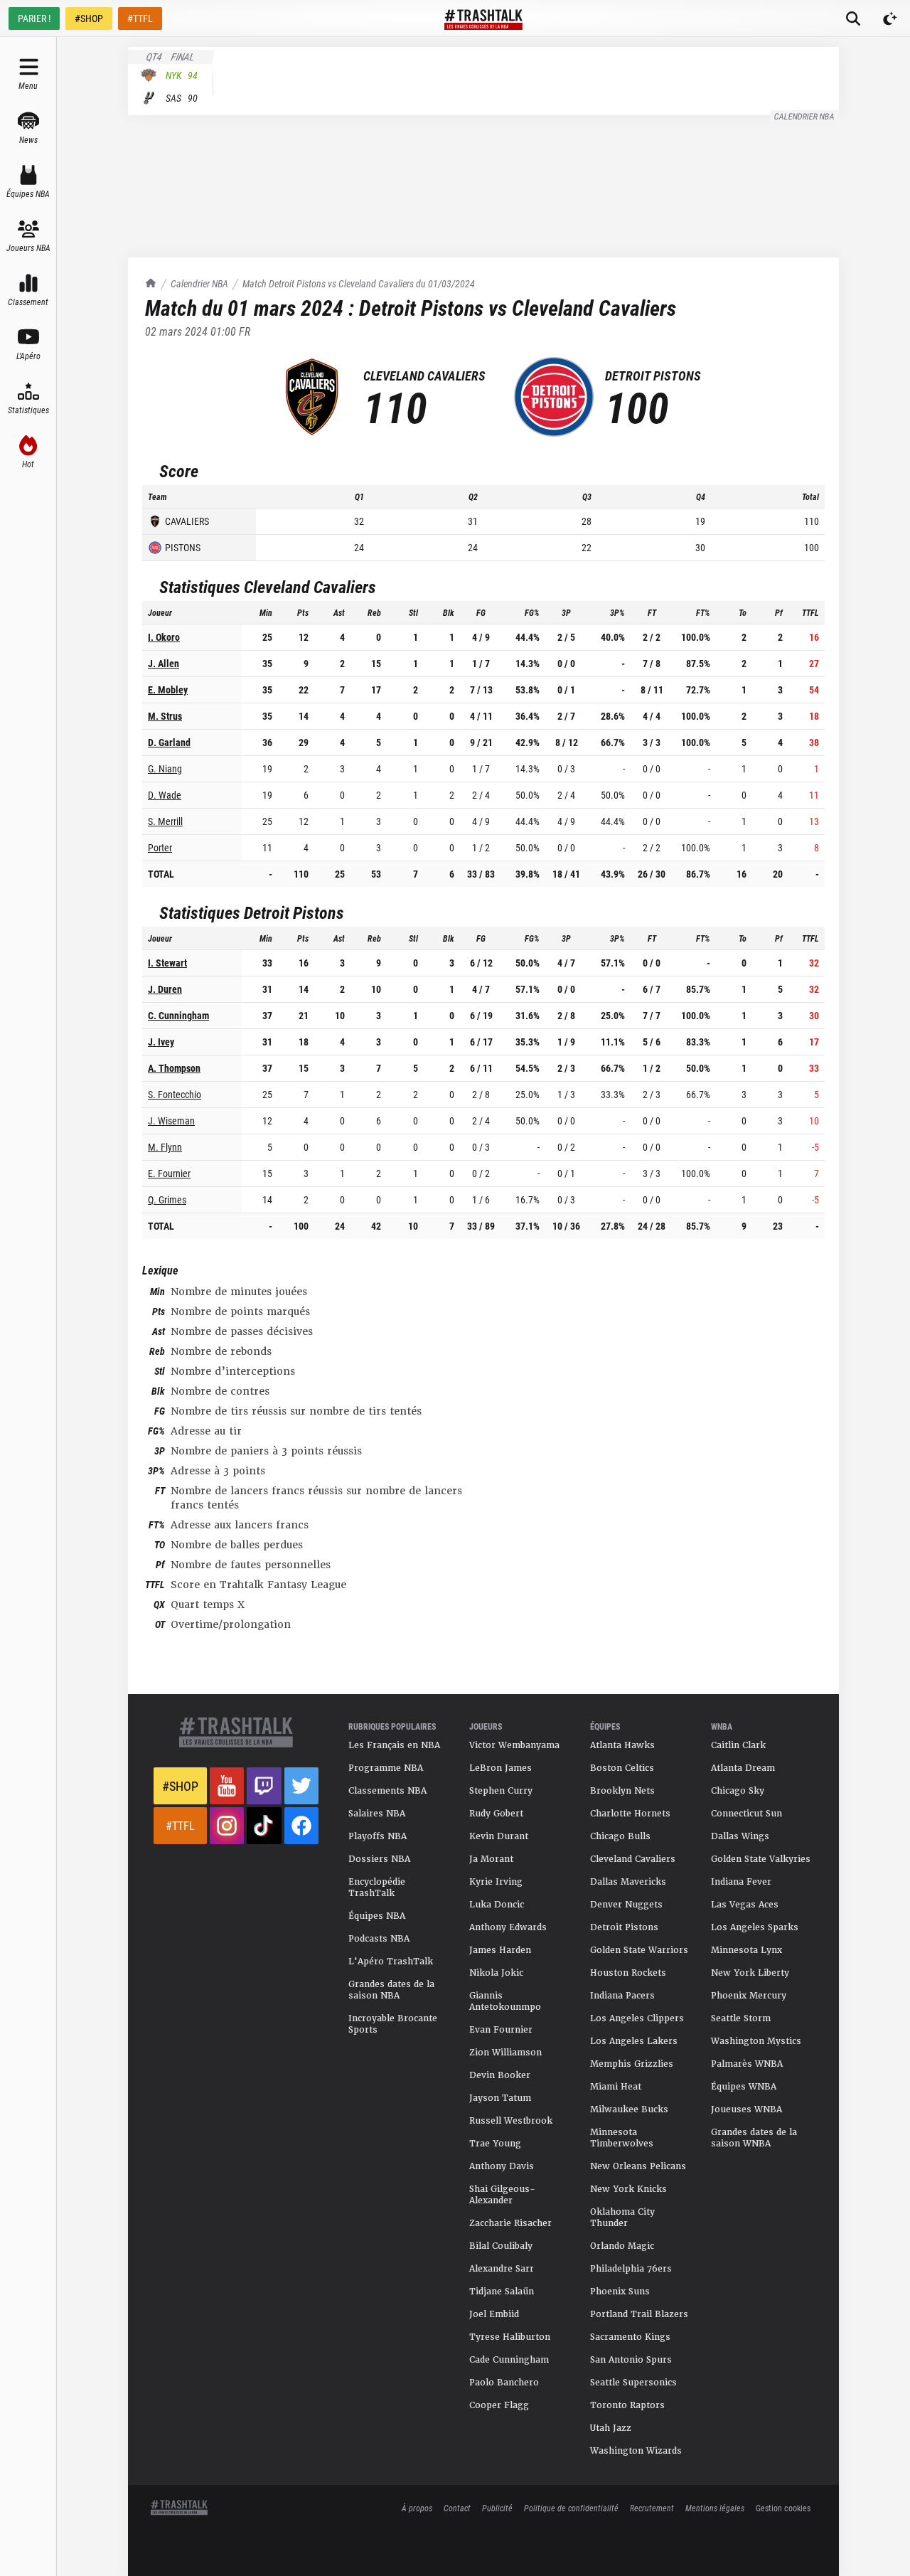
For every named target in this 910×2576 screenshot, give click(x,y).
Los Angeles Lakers (634, 2041)
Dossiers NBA (379, 1859)
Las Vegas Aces (745, 1905)
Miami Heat (616, 2087)
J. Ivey (161, 1042)
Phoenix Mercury (749, 1996)
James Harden (500, 1950)
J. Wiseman (171, 1121)
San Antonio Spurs (631, 2360)
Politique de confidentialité (571, 2508)
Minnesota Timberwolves (622, 2138)
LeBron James (500, 1768)
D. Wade (165, 795)
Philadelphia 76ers (631, 2269)
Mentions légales (715, 2508)
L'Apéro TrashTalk (391, 1962)
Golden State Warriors (639, 1950)
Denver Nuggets (626, 1905)
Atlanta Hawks (622, 1745)
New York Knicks (628, 2189)
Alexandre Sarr (502, 2269)
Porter (160, 847)
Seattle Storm (741, 2018)
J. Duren (165, 989)
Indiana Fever (741, 1882)
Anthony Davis (502, 2166)
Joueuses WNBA (746, 2109)
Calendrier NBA (805, 116)
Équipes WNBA (744, 2087)
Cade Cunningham (509, 2360)
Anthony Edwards (508, 1927)
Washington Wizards (636, 2451)
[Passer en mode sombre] (890, 18)
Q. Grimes (167, 1199)
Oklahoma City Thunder (622, 2218)
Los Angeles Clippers (637, 2018)
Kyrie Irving (496, 1882)
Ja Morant (491, 1859)
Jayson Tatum (500, 2098)
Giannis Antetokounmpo (505, 2001)
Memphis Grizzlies (632, 2064)
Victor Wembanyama (514, 1745)
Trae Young (495, 2144)
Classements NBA (387, 1791)
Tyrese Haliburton (510, 2337)
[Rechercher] (853, 18)
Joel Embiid (494, 2314)
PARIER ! (34, 18)
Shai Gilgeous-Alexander (502, 2195)
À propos (417, 2508)
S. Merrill (165, 821)
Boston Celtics (622, 1768)
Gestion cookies (783, 2508)
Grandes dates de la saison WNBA (754, 2138)
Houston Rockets (628, 1973)
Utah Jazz (611, 2428)
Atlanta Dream (743, 1768)
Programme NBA (386, 1768)
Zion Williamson (505, 2053)
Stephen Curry (501, 1791)
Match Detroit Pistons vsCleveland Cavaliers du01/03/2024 (359, 283)
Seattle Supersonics (633, 2383)
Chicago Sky (738, 1791)
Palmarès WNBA (747, 2064)
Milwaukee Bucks (629, 2109)
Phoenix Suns (620, 2292)
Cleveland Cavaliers (633, 1859)
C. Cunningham (178, 1015)
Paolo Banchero (504, 2383)
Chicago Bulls (620, 1836)
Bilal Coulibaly (501, 2246)
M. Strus (165, 716)
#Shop (180, 1786)
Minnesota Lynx (746, 1950)
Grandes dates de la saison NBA (391, 1990)
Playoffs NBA (378, 1836)
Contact (457, 2508)
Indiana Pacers (622, 1996)
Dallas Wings (740, 1836)
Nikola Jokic (496, 1973)
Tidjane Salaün (502, 2292)
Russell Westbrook (511, 2121)
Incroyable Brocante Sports (393, 2024)
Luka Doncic (497, 1905)
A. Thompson (174, 1068)
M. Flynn (165, 1147)
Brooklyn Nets (622, 1791)
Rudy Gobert (496, 1814)
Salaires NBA (377, 1814)
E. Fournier (169, 1173)
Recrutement (652, 2508)
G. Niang (165, 768)
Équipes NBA (377, 1916)
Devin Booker (500, 2075)
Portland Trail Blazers (639, 2314)
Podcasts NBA (379, 1939)
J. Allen (164, 663)
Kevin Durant (499, 1836)
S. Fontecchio (175, 1094)
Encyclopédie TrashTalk (377, 1888)
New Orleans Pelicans (638, 2166)
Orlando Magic (622, 2246)
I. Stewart (167, 963)
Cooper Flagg (499, 2405)
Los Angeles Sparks (755, 1927)
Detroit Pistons (624, 1927)
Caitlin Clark (738, 1745)
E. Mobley (168, 690)
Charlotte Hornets (630, 1814)
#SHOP (89, 18)
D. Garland (169, 742)
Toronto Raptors (627, 2405)
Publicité (497, 2508)
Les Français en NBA (394, 1745)
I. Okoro (164, 637)
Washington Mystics (756, 2041)
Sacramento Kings (630, 2337)
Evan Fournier (501, 2030)
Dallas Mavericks (628, 1882)
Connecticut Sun (746, 1814)
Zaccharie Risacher (510, 2223)
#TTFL (140, 18)
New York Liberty (750, 1973)
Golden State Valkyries (761, 1859)
